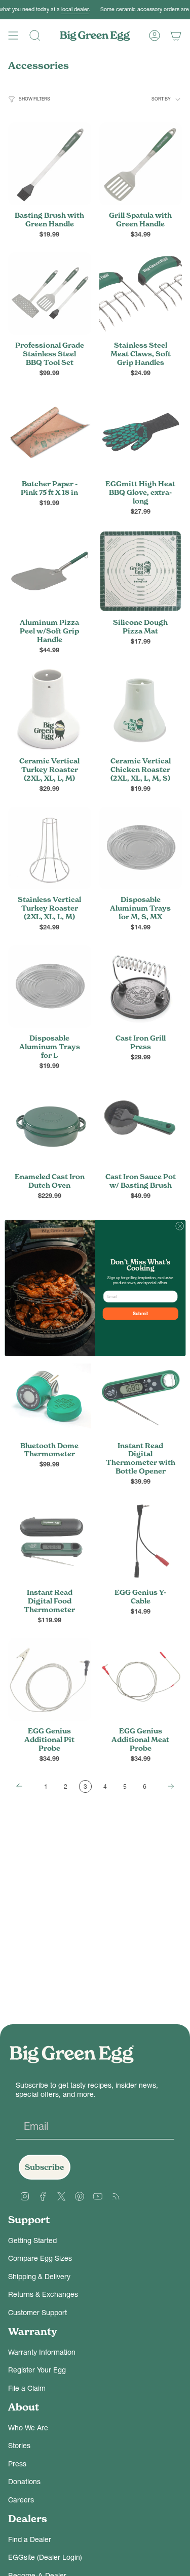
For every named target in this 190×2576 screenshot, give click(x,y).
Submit (140, 1314)
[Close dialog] (179, 1226)
